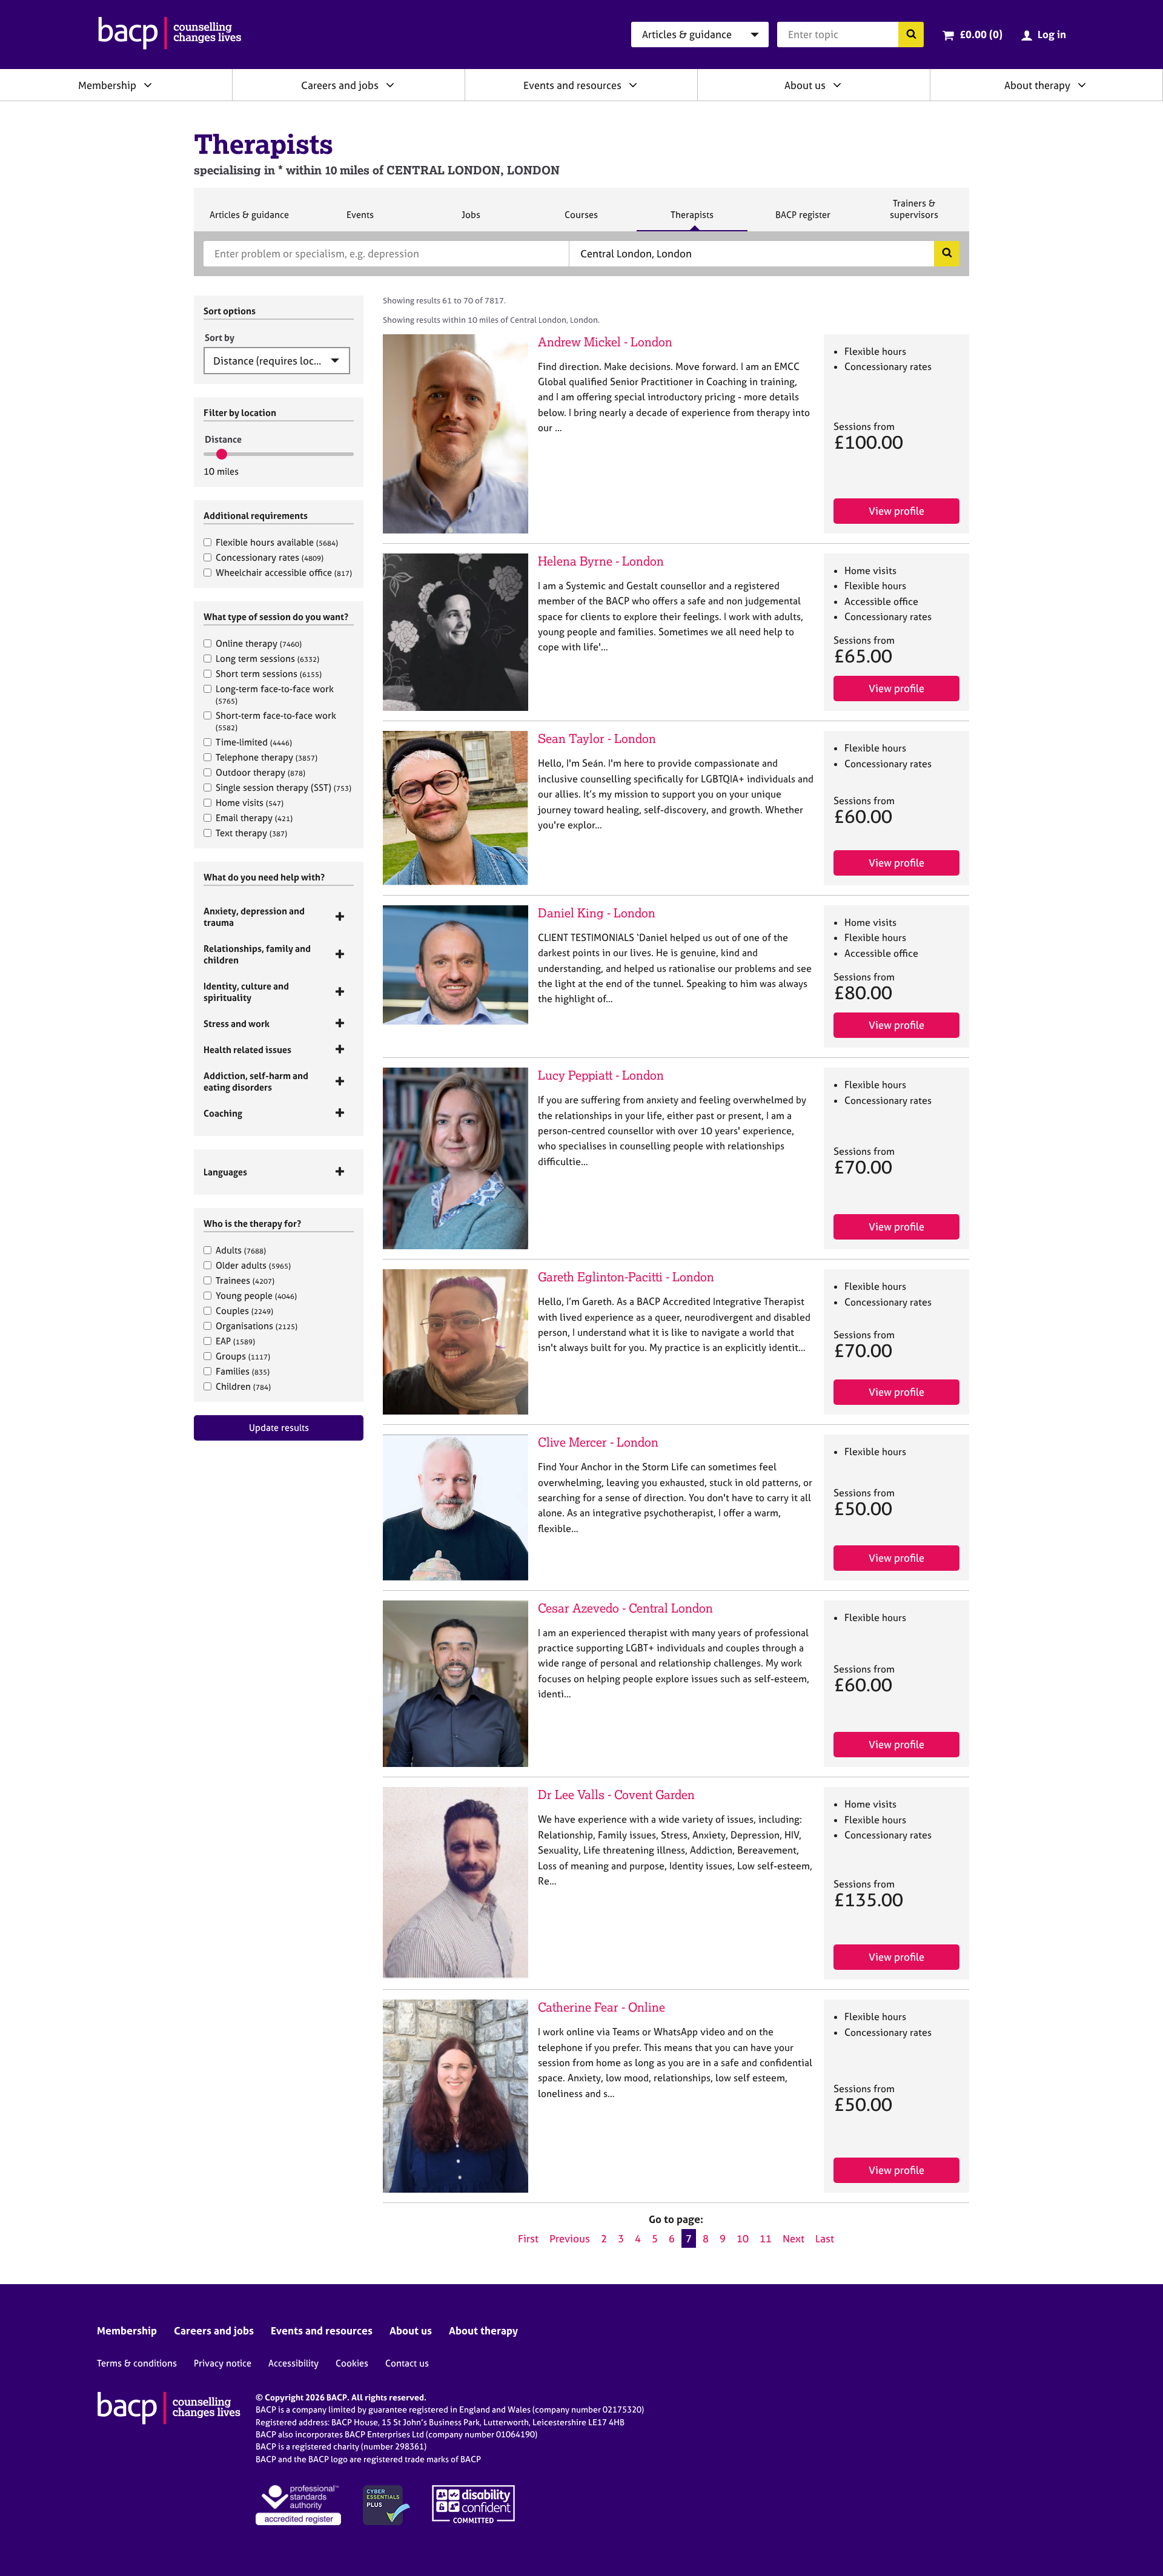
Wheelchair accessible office (284, 573)
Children (243, 1386)
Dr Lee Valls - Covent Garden (616, 1795)
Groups (243, 1356)
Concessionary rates (270, 557)
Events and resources (572, 85)
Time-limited (254, 742)
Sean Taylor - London (597, 738)
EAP (235, 1341)
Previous (570, 2238)
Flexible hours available (277, 542)
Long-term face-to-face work (275, 694)
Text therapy (251, 833)
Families (243, 1371)
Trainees (245, 1280)
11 (766, 2238)
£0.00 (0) (981, 34)
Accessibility (293, 2363)
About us (805, 85)
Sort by (220, 338)
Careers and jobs (340, 85)
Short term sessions (269, 674)
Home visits (250, 803)
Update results (279, 1428)
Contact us (407, 2363)
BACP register (803, 220)
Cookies (352, 2363)
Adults (241, 1250)
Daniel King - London (597, 913)
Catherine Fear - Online (601, 2007)
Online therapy (259, 643)
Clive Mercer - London (598, 1442)
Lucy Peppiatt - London (601, 1075)
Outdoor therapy (260, 772)
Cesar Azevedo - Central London (625, 1608)
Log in (1052, 34)
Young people (256, 1296)
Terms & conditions (137, 2363)
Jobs (471, 220)
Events (360, 220)
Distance (223, 439)
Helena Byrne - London (601, 561)
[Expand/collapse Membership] (148, 85)
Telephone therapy (267, 757)
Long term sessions (267, 659)
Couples (244, 1311)
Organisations (257, 1326)
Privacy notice (223, 2363)
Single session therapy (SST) (283, 788)
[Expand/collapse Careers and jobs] (390, 85)
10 (743, 2238)
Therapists (692, 220)
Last (825, 2238)
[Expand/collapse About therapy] (1082, 85)
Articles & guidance (249, 220)
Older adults (253, 1265)
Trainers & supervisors (914, 214)
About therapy (1037, 85)
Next (794, 2238)
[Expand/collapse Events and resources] (633, 85)
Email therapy (254, 818)
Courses (581, 220)
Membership (107, 85)
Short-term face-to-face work (276, 721)
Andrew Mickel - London (605, 342)
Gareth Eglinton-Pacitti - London (626, 1277)
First (528, 2238)
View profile (896, 511)
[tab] (279, 917)
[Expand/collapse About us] (837, 85)
